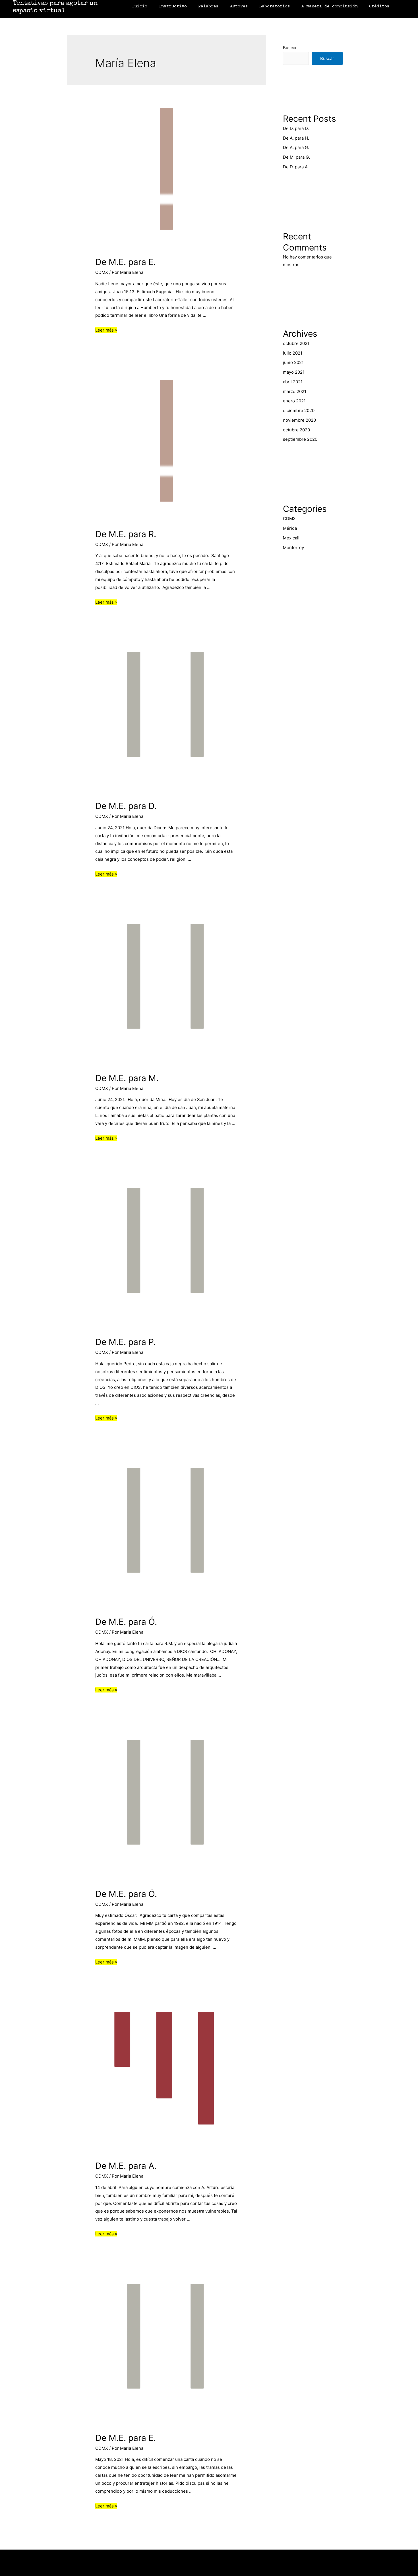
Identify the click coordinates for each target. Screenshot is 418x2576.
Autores (239, 6)
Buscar (290, 48)
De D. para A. (296, 167)
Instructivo (173, 6)
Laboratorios (275, 6)
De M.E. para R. (126, 534)
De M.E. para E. (126, 262)
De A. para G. (296, 147)
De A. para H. (296, 138)
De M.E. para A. (126, 2166)
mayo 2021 (294, 372)
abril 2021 (293, 382)
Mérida (290, 528)
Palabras (208, 6)
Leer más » (106, 330)
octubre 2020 (296, 430)
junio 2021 (293, 362)
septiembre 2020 (300, 439)
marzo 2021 (295, 391)
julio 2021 (293, 353)
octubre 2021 (296, 343)
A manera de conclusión (330, 6)
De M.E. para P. (126, 1342)
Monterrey (293, 548)
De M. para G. (296, 157)
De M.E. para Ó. (126, 1622)
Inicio (140, 6)
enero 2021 (294, 401)
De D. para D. (296, 128)
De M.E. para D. (126, 806)
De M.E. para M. (127, 1078)
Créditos (379, 6)
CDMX (102, 272)
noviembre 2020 (299, 420)
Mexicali (291, 538)
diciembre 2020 (299, 410)
